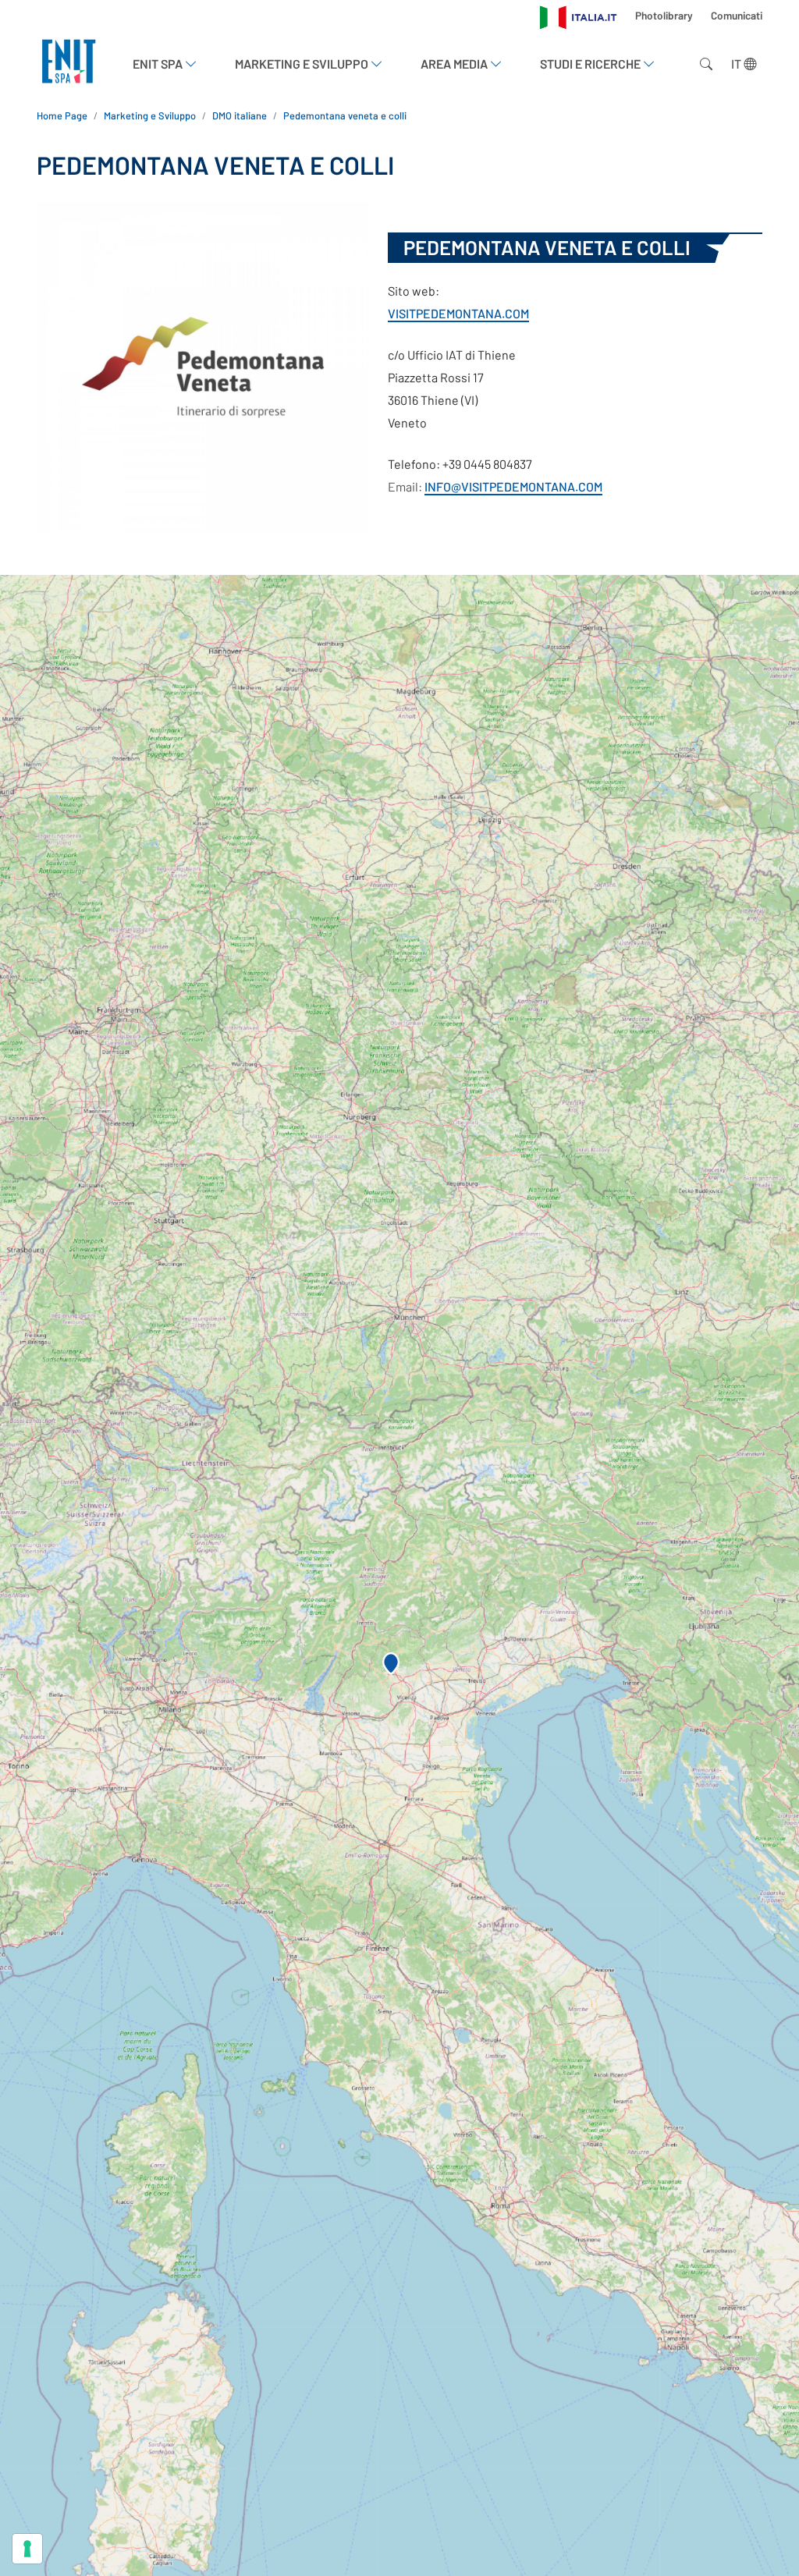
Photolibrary (665, 15)
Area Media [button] (455, 64)
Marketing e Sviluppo (150, 115)
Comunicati (737, 15)
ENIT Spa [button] (159, 64)
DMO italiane (240, 115)
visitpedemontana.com (458, 313)
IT (737, 64)
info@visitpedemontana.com (513, 486)
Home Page (62, 115)
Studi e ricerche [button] (591, 64)
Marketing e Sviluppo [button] (303, 64)
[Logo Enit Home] (69, 64)
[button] (391, 1664)
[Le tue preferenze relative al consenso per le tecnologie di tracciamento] (27, 2549)
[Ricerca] (703, 64)
